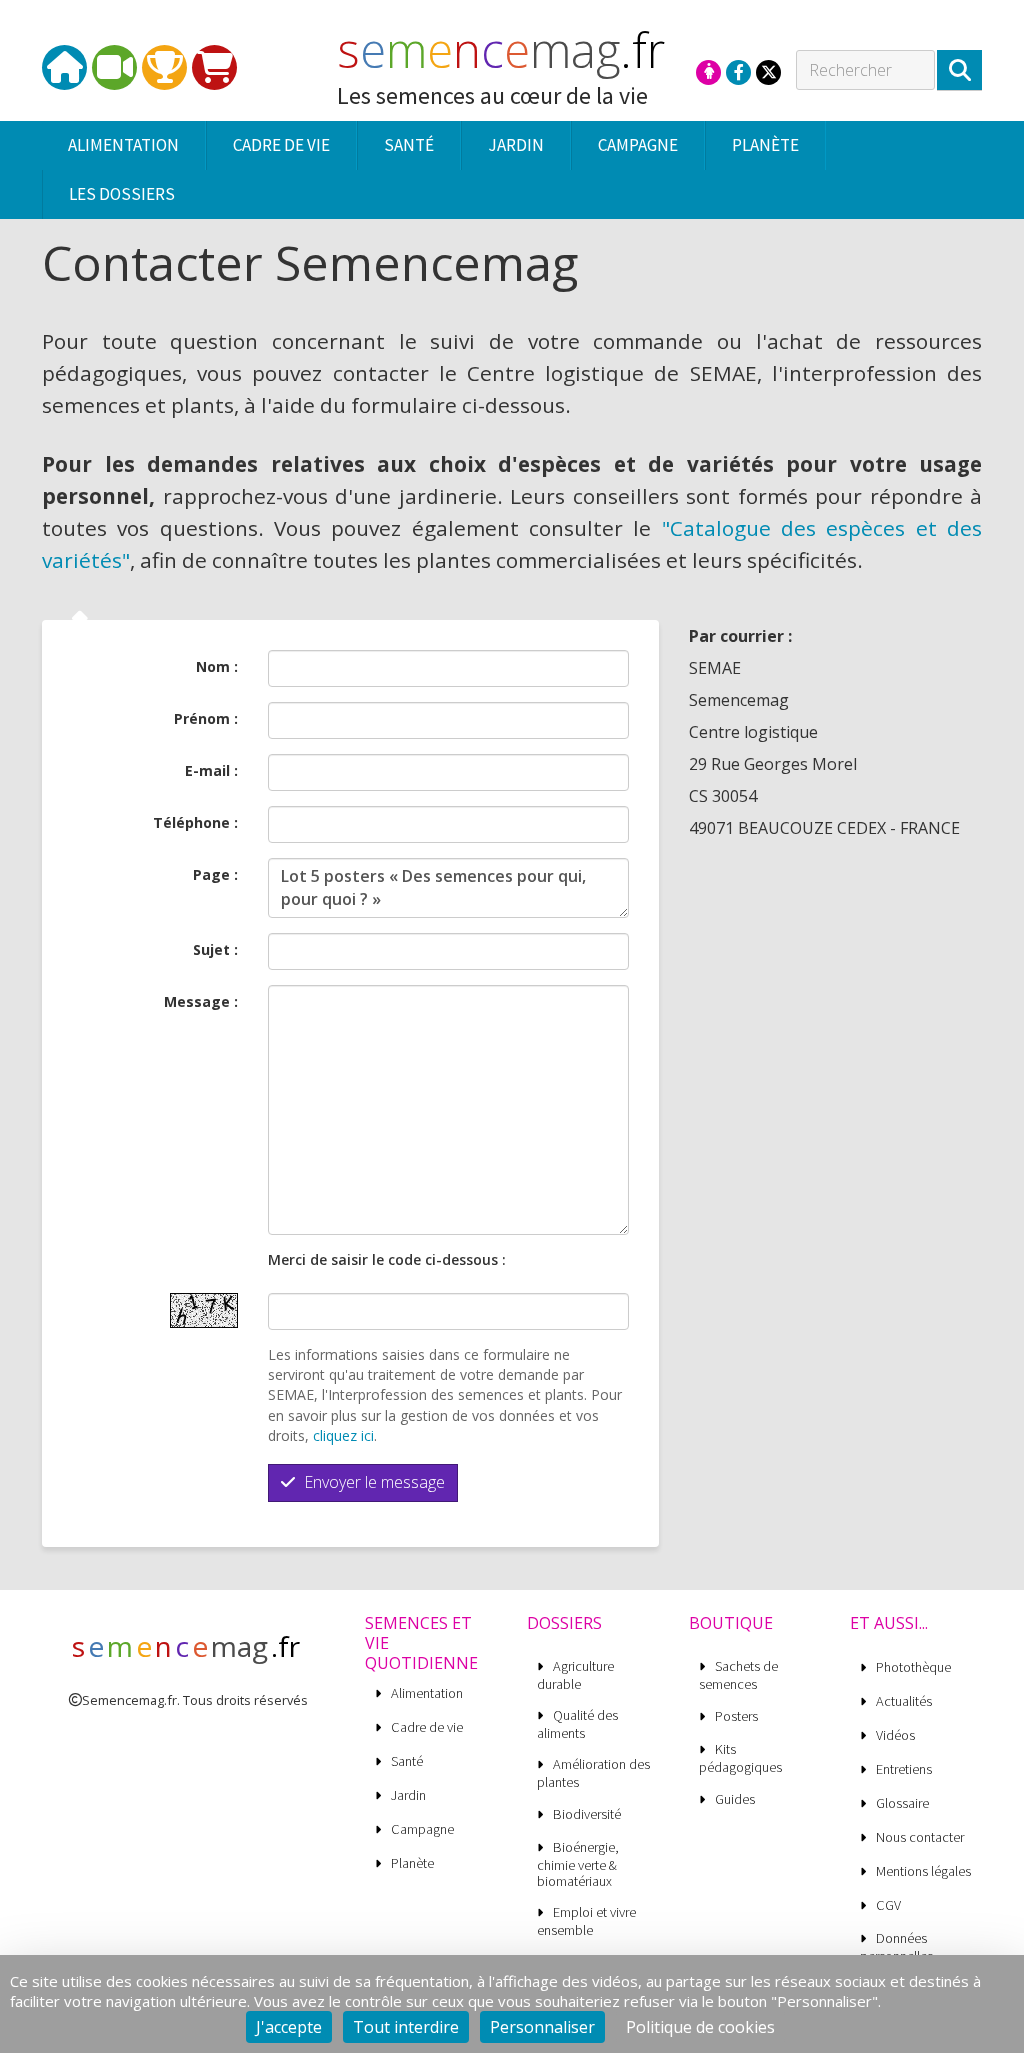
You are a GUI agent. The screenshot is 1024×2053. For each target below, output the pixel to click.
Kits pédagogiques (740, 1758)
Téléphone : (195, 822)
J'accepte (289, 2027)
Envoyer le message (372, 1482)
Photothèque (913, 1667)
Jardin (408, 1795)
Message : (201, 1001)
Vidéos (895, 1735)
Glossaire (902, 1803)
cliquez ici (343, 1435)
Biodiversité (587, 1814)
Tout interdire (406, 2027)
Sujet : (215, 949)
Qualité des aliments (577, 1724)
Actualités (904, 1701)
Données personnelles (896, 1947)
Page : (215, 874)
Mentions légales (923, 1871)
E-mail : (211, 770)
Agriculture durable (575, 1675)
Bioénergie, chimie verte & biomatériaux (578, 1864)
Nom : (217, 666)
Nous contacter (920, 1837)
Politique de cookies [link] (700, 2027)
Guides (735, 1799)
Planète (412, 1863)
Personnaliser (542, 2027)
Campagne (422, 1829)
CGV (888, 1905)
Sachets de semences (738, 1675)
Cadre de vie (427, 1727)
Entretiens (904, 1769)
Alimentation (427, 1693)
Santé (407, 1761)
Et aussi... (889, 1623)
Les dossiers (122, 194)
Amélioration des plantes (593, 1773)
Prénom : (206, 718)
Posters (736, 1716)
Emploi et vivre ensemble (586, 1921)
